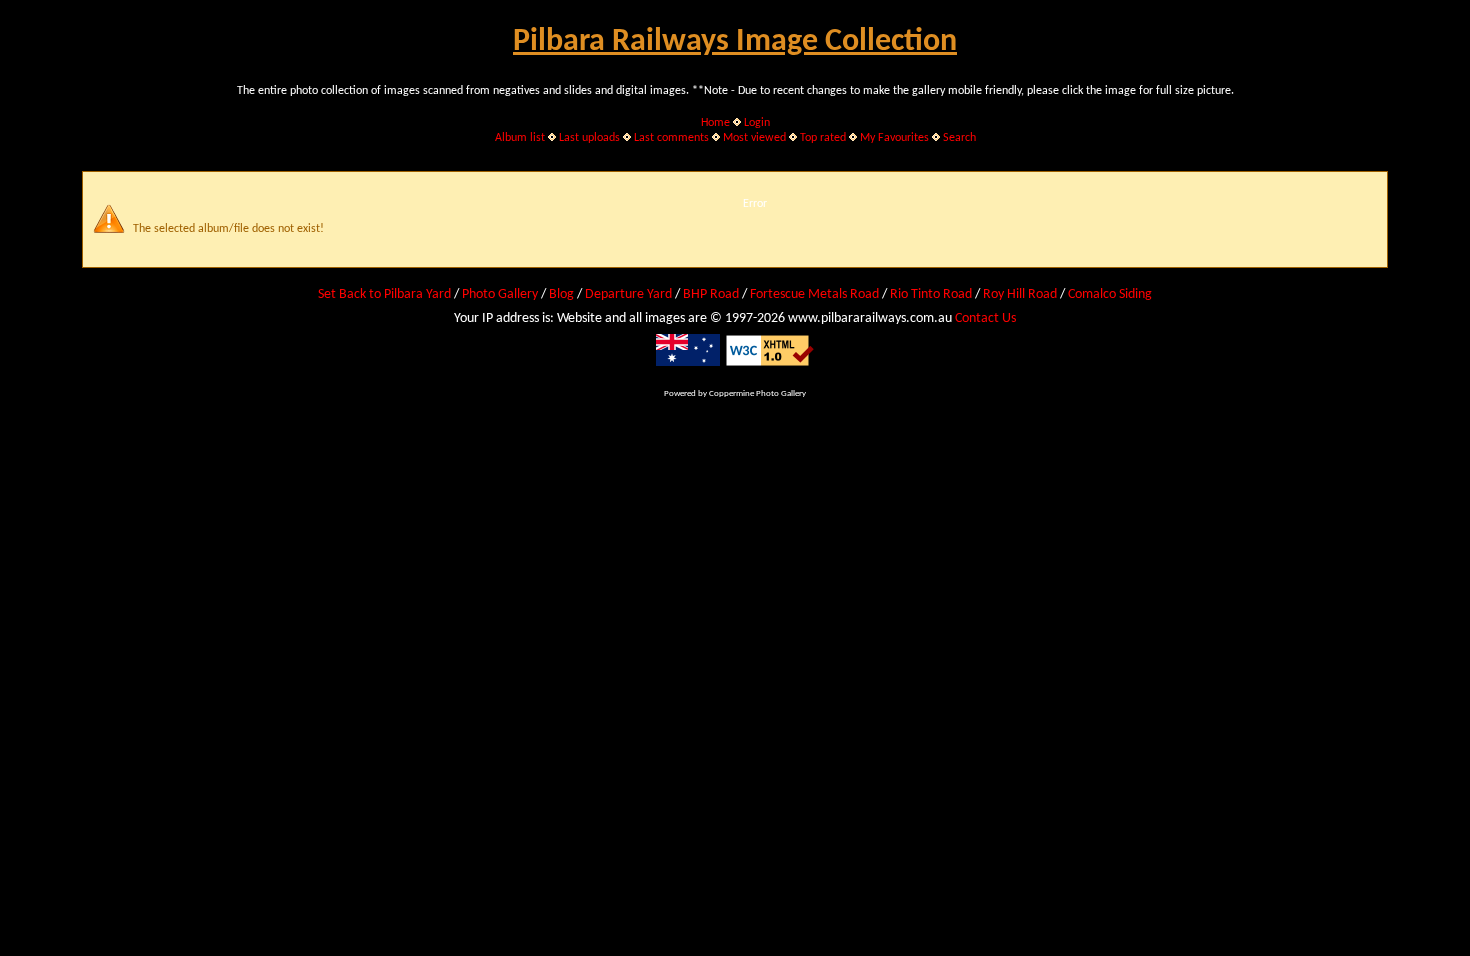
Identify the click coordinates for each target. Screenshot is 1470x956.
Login (757, 123)
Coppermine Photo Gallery (757, 393)
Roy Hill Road (1020, 294)
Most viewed (754, 138)
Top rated (823, 138)
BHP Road (711, 294)
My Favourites (894, 138)
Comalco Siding (1110, 294)
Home (715, 123)
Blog (561, 294)
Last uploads (589, 138)
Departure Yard (628, 294)
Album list (520, 138)
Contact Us (985, 318)
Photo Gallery (500, 294)
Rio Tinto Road (931, 294)
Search (959, 138)
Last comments (671, 138)
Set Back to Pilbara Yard (384, 294)
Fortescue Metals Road (814, 294)
